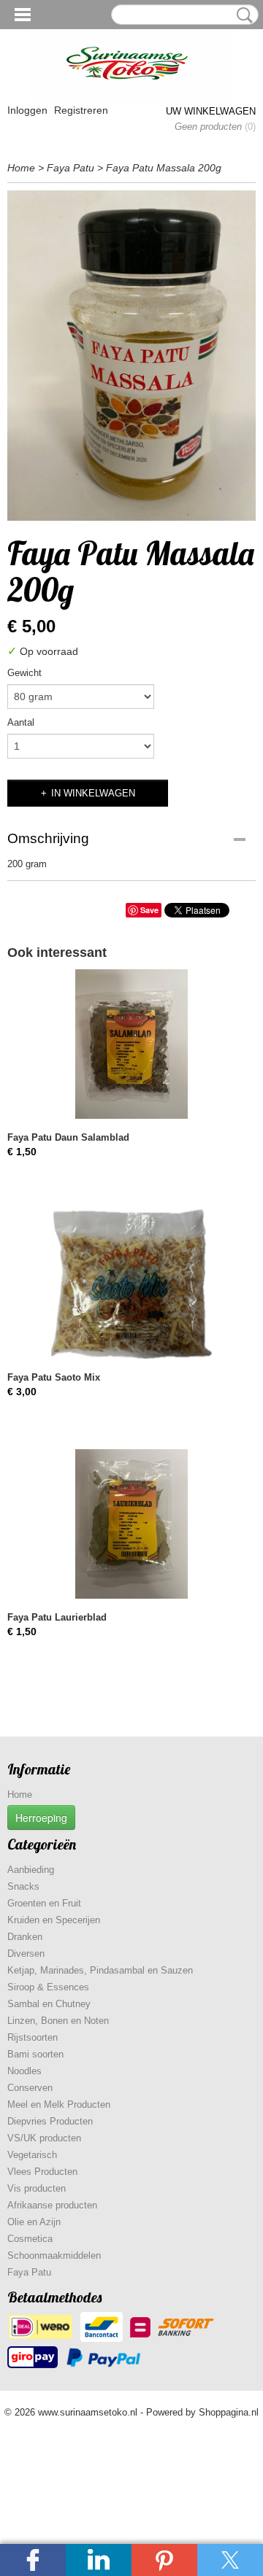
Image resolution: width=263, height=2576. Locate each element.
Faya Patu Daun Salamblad (68, 1137)
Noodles (24, 2071)
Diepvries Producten (50, 2121)
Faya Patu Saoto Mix (54, 1377)
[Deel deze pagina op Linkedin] (99, 2560)
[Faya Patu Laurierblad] (131, 1524)
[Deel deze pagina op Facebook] (33, 2560)
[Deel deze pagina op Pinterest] (164, 2560)
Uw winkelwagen (211, 111)
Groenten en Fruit (44, 1903)
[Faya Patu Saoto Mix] (131, 1284)
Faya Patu (70, 168)
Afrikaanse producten (52, 2205)
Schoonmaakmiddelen (54, 2255)
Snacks (23, 1886)
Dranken (25, 1937)
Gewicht (24, 673)
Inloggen (27, 110)
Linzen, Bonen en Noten (58, 2021)
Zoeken (242, 15)
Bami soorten (35, 2054)
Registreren (81, 110)
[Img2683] (131, 356)
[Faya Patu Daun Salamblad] (131, 1044)
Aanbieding (31, 1870)
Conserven (30, 2088)
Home (21, 168)
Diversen (26, 1954)
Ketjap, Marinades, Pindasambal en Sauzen (100, 1970)
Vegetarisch (32, 2155)
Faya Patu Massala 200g (164, 168)
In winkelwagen (93, 793)
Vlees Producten (42, 2172)
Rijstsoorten (33, 2037)
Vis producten (37, 2188)
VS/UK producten (44, 2138)
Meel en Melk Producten (59, 2104)
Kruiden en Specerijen (54, 1920)
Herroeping (41, 1817)
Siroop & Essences (48, 1987)
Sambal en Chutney (49, 2004)
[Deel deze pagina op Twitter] (230, 2560)
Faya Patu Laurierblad (57, 1617)
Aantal (21, 722)
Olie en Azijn (34, 2222)
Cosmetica (30, 2239)
